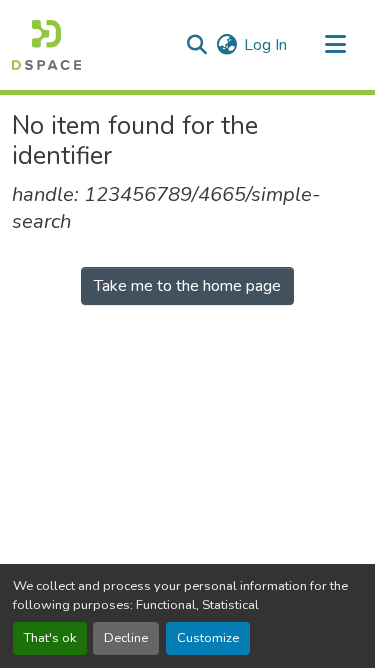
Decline (126, 638)
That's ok (50, 638)
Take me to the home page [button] (187, 286)
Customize (208, 638)
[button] (46, 45)
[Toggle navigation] (335, 45)
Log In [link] (265, 45)
